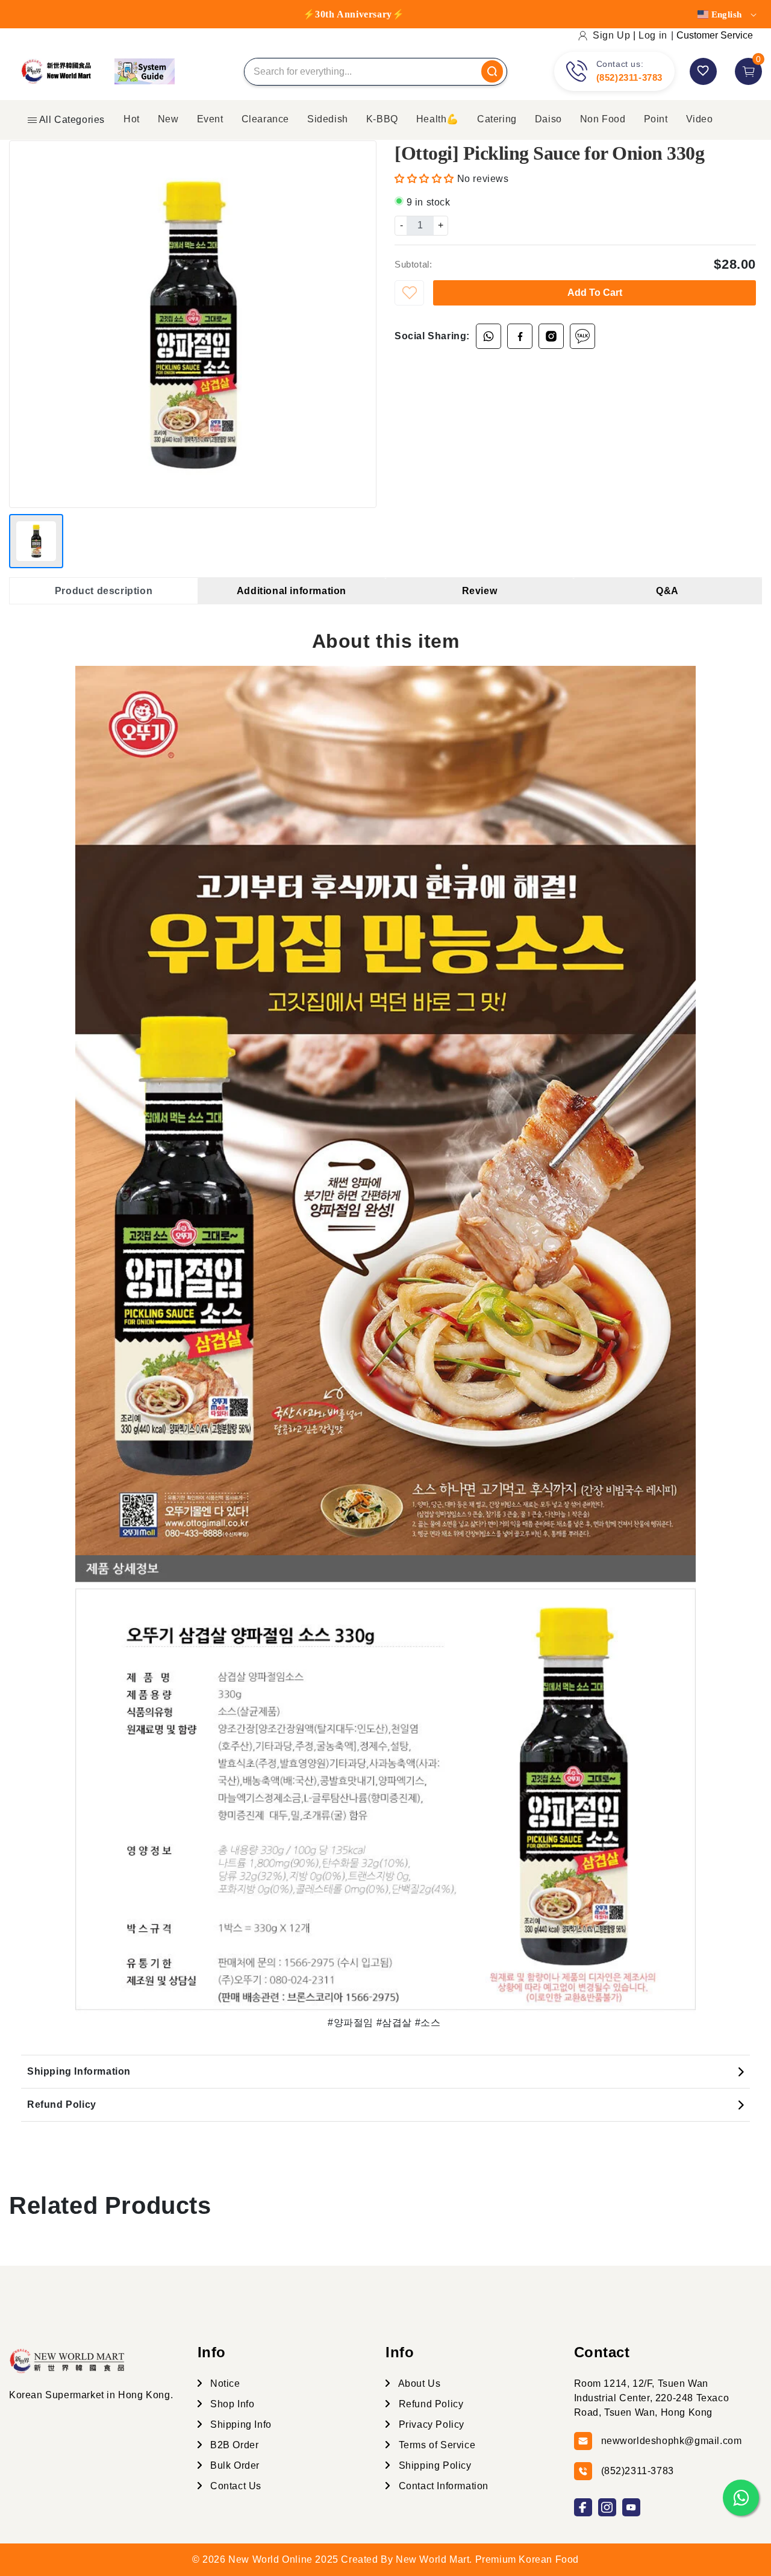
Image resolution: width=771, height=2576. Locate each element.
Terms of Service (435, 2445)
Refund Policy (62, 2104)
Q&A (667, 591)
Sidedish (328, 119)
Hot (132, 119)
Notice (224, 2383)
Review (480, 591)
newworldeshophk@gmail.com (672, 2441)
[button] (426, 179)
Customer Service (715, 35)
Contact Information (442, 2486)
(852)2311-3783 (629, 77)
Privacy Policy (430, 2424)
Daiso (548, 119)
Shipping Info (240, 2424)
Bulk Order (234, 2465)
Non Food (603, 119)
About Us (418, 2383)
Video (700, 119)
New (168, 119)
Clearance (265, 119)
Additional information (292, 591)
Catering (497, 119)
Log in (653, 35)
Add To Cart (595, 293)
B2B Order (233, 2445)
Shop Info (231, 2404)
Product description (104, 591)
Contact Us (235, 2486)
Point (656, 119)
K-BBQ (382, 119)
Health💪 (438, 119)
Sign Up (611, 35)
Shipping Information (79, 2071)
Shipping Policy (434, 2465)
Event (210, 119)
